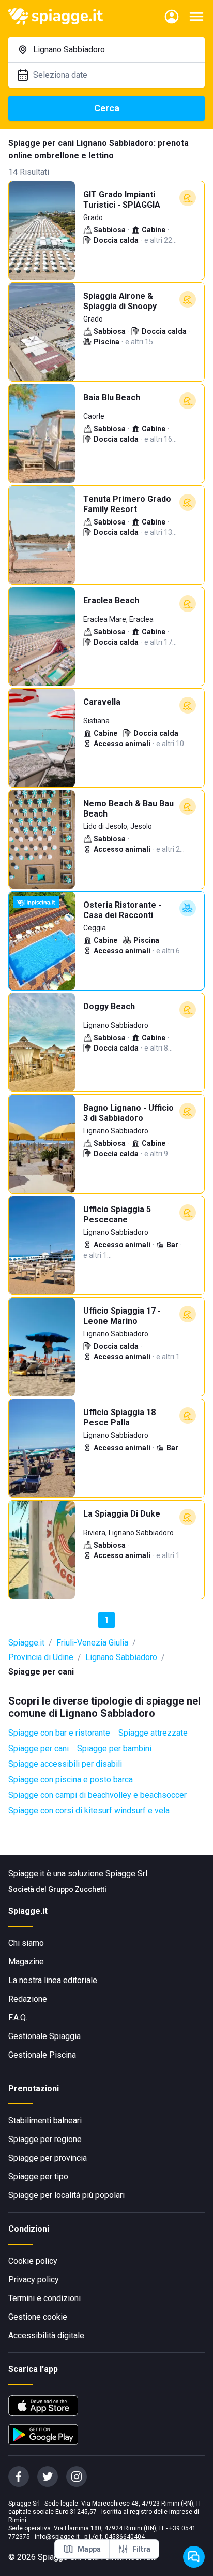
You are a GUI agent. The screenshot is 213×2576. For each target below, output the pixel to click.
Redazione (28, 1999)
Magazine (26, 1962)
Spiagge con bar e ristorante (59, 1733)
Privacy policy (34, 2280)
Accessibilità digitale (46, 2335)
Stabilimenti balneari (45, 2121)
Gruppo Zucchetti (77, 1889)
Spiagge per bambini (114, 1748)
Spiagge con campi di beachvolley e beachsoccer (97, 1795)
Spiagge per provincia (48, 2158)
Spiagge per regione (45, 2139)
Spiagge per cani (39, 1748)
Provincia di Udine (41, 1657)
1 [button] (107, 1620)
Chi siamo (26, 1943)
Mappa (89, 2549)
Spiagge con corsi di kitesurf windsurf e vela (89, 1810)
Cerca (107, 108)
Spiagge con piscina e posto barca (71, 1779)
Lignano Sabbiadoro (121, 1657)
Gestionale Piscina (42, 2055)
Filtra (141, 2549)
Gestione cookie (38, 2317)
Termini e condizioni (44, 2298)
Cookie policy (33, 2261)
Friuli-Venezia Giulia (92, 1643)
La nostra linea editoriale (53, 1980)
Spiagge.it (26, 1643)
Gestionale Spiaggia (44, 2036)
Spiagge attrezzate (153, 1733)
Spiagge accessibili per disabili (65, 1764)
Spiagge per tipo (38, 2177)
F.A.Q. (18, 2018)
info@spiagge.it (57, 2537)
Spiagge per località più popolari (66, 2195)
